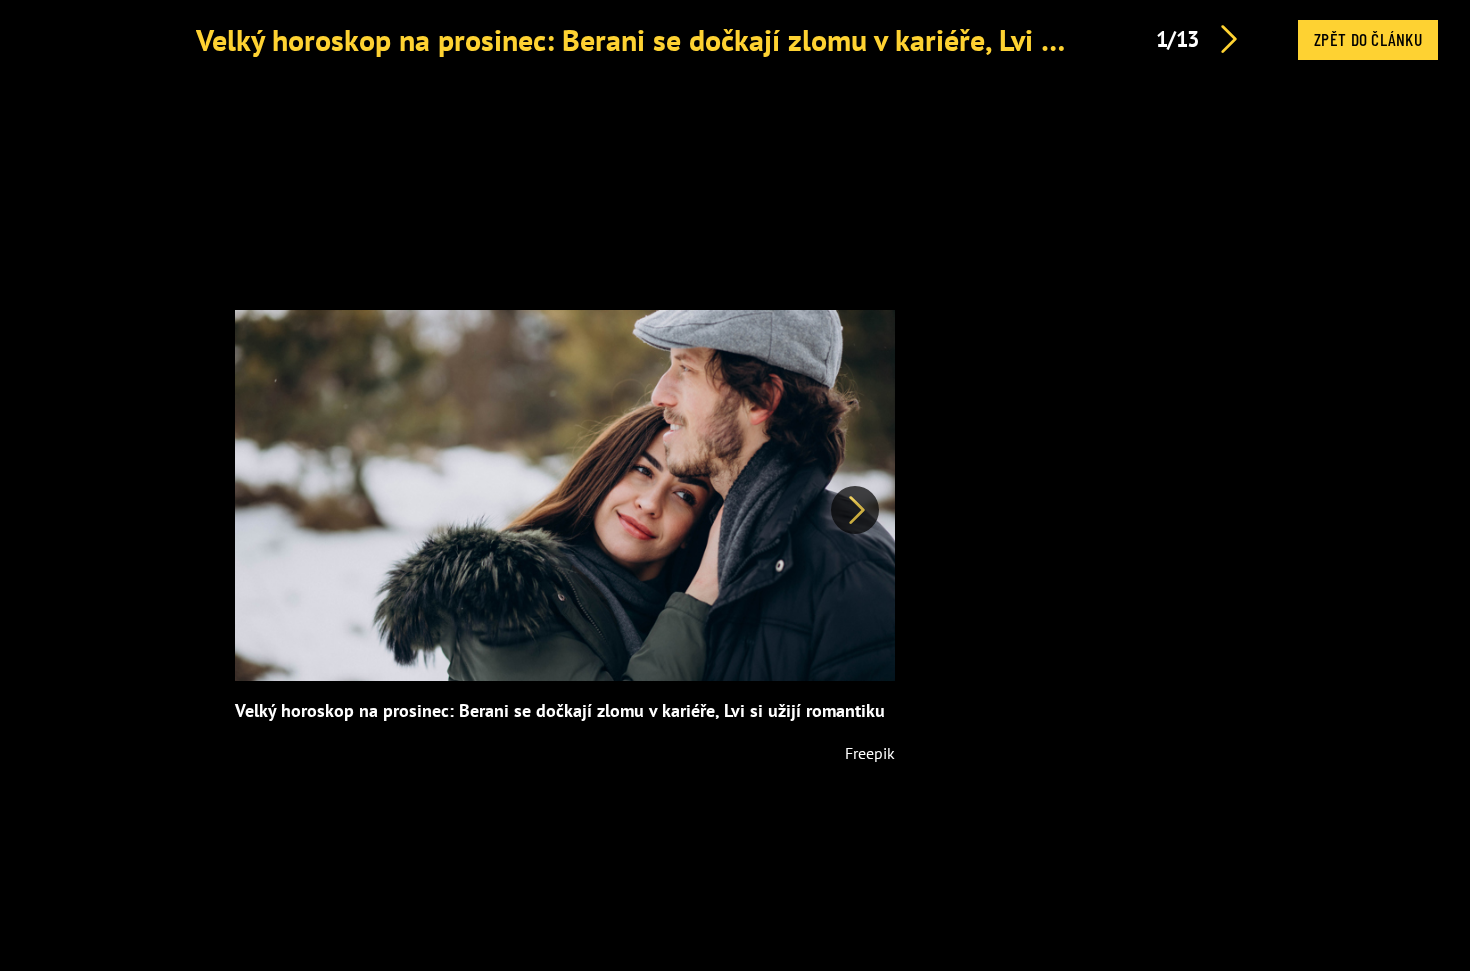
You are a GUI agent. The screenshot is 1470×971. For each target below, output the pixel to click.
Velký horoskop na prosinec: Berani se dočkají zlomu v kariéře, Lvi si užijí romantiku (729, 39)
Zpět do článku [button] (1368, 39)
